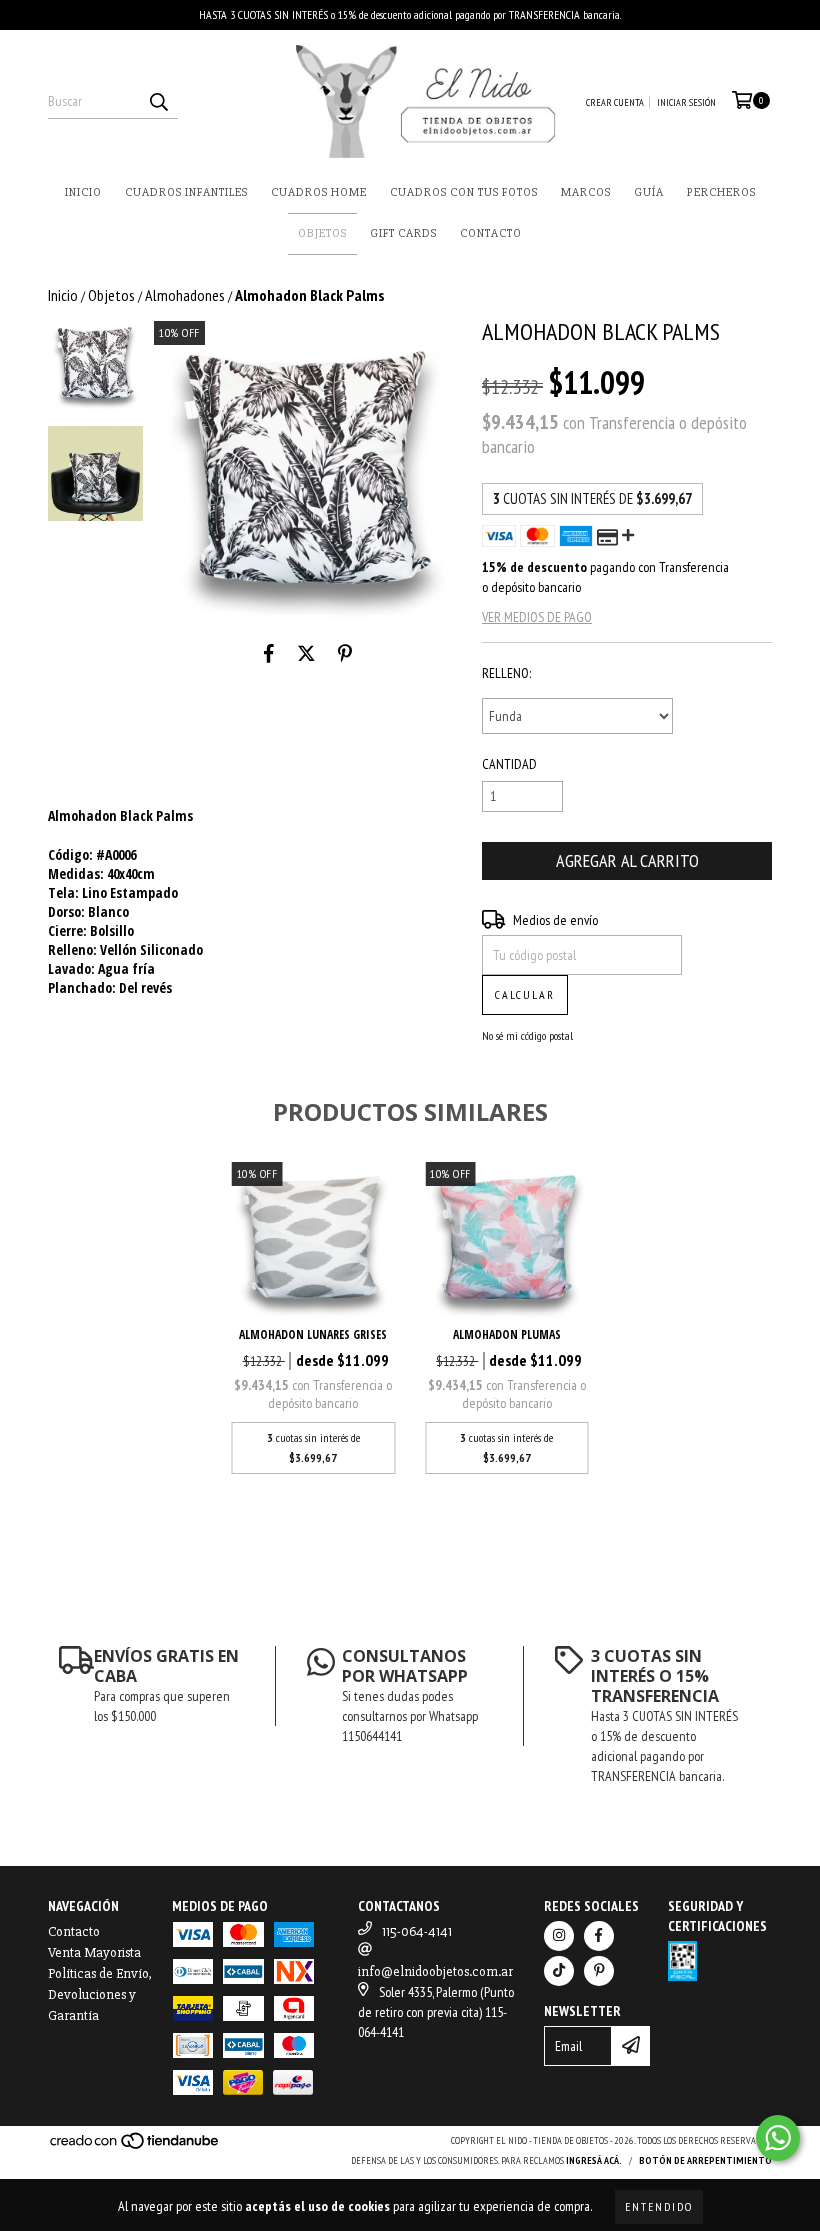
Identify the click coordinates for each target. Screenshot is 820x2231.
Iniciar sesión (686, 102)
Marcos (586, 192)
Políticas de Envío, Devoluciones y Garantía (100, 1994)
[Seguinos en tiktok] (559, 1971)
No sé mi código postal (527, 1035)
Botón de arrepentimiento (705, 2160)
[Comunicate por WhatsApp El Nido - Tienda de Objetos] (778, 2138)
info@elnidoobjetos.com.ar (435, 1971)
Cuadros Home (319, 192)
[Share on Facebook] (269, 654)
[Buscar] (158, 101)
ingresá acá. (594, 2160)
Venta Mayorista (94, 1952)
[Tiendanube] (135, 2147)
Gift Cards (403, 233)
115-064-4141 (417, 1931)
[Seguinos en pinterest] (599, 1971)
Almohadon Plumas (507, 1334)
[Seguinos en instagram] (559, 1936)
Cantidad (509, 764)
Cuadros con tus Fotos (464, 192)
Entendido (659, 2206)
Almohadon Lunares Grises (313, 1334)
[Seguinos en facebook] (599, 1936)
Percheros (721, 192)
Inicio (83, 192)
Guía (649, 192)
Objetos (322, 233)
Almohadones (185, 295)
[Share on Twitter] (306, 654)
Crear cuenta (615, 102)
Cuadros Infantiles (186, 192)
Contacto (491, 233)
